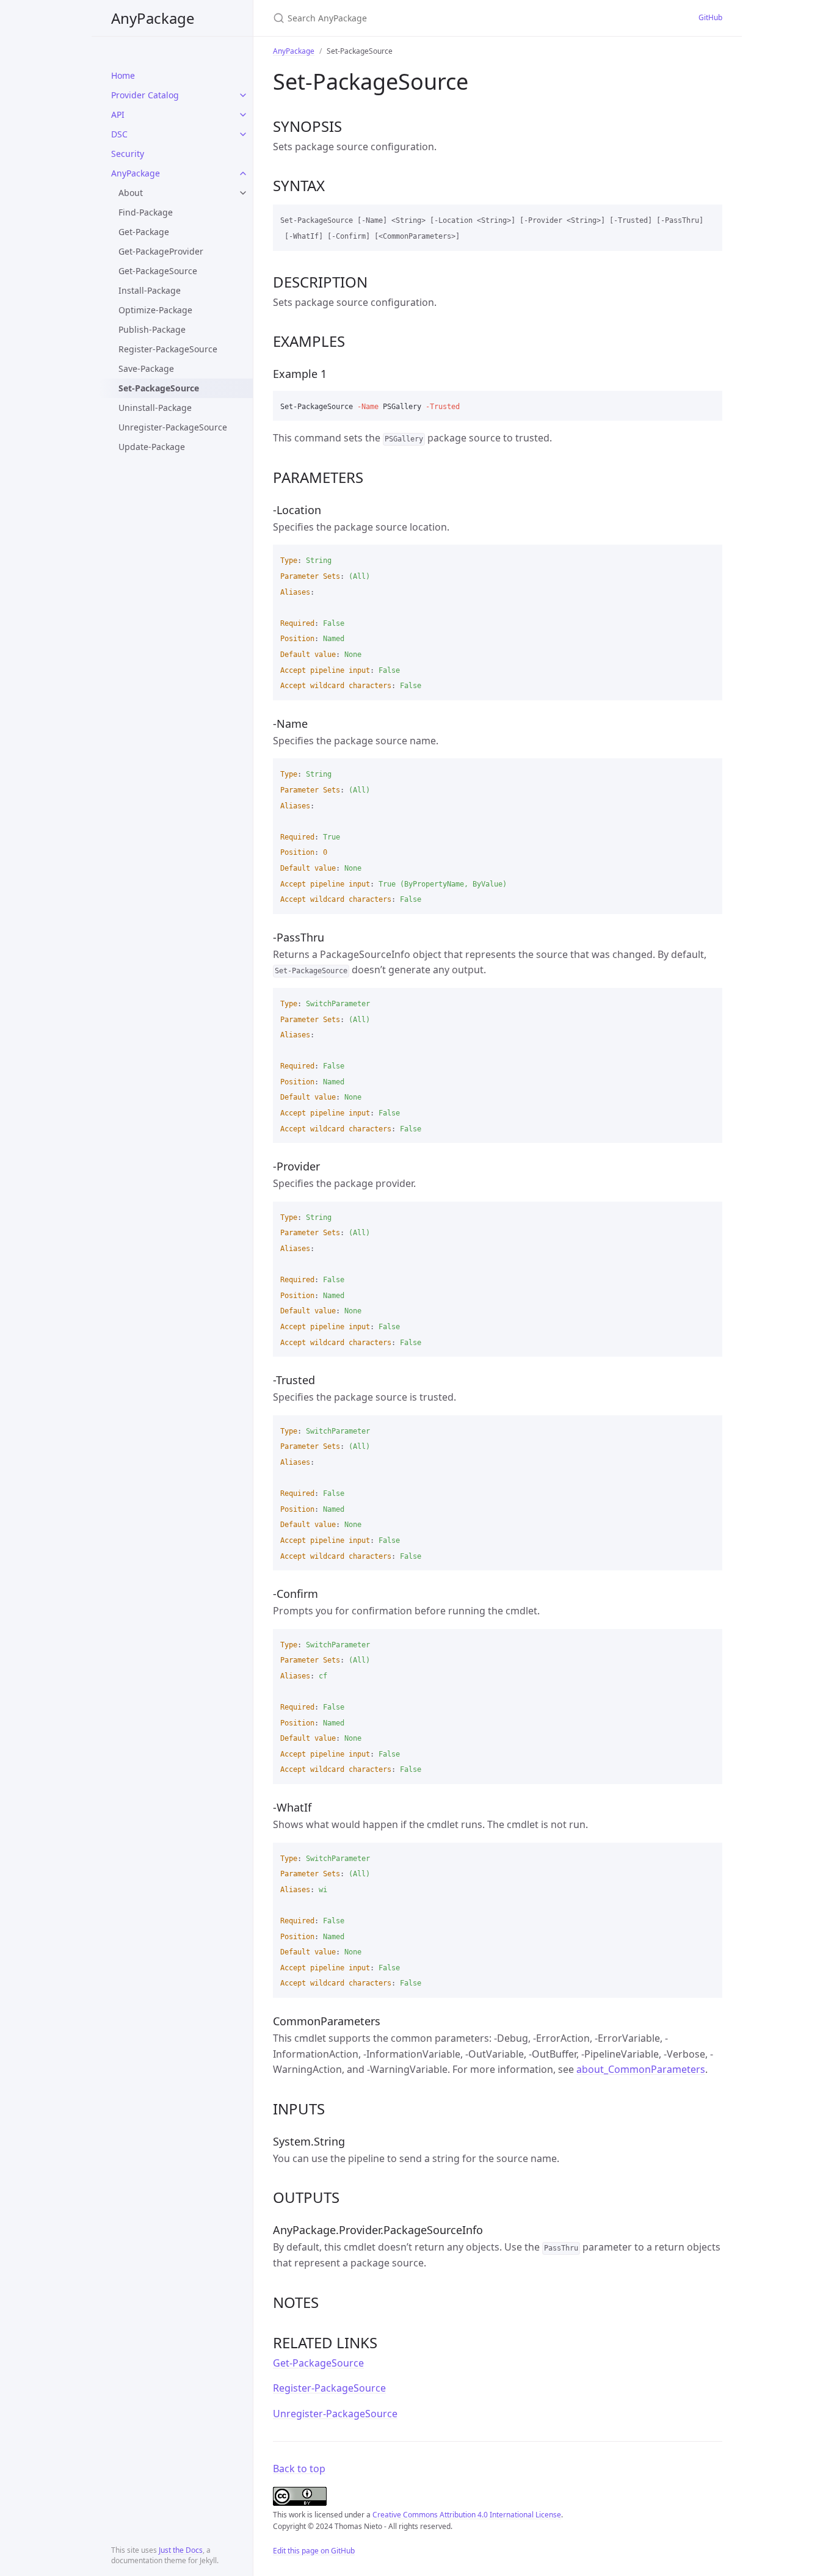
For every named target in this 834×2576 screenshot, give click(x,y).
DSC (119, 134)
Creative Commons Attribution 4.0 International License (467, 2515)
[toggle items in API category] (243, 115)
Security (128, 154)
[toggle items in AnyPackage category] (243, 173)
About (131, 193)
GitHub (710, 17)
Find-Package (146, 212)
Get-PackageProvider (161, 251)
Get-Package (144, 232)
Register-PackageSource (168, 349)
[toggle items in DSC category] (243, 134)
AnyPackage (153, 18)
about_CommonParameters (641, 2069)
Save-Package (146, 368)
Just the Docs (181, 2550)
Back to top (299, 2469)
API (118, 114)
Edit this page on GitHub (314, 2551)
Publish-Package (152, 329)
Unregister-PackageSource (173, 427)
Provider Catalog (145, 95)
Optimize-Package (155, 310)
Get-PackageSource (158, 271)
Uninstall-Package (155, 408)
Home (123, 75)
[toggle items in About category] (243, 193)
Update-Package (152, 447)
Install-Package (150, 290)
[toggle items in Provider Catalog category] (243, 95)
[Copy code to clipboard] (708, 218)
